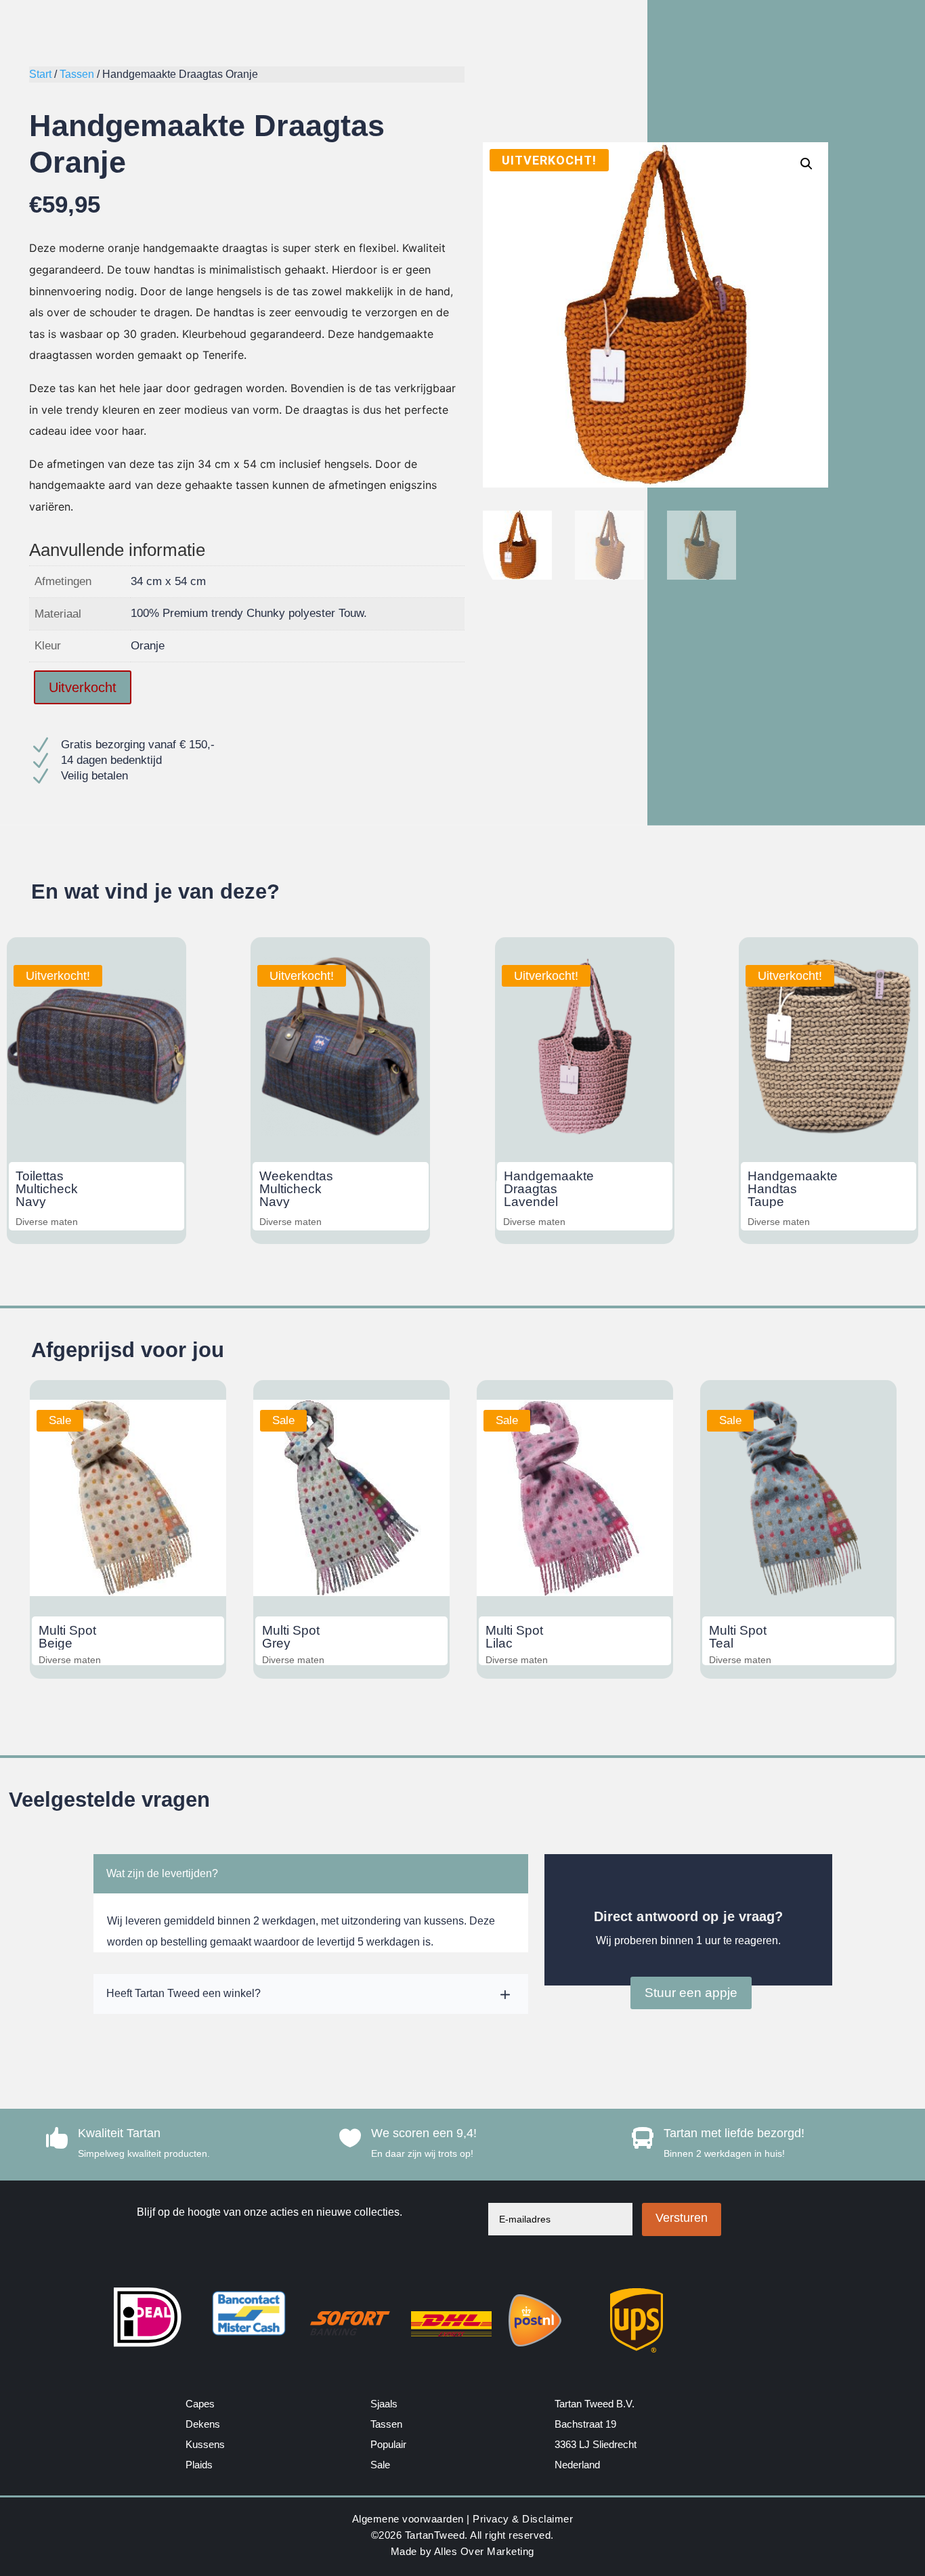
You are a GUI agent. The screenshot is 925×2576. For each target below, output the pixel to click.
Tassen (77, 74)
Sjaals (384, 2404)
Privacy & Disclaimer (523, 2519)
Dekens (203, 2424)
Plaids (199, 2465)
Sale (380, 2465)
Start (40, 74)
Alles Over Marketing (484, 2551)
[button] (806, 164)
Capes (200, 2404)
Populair (388, 2444)
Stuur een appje (691, 1993)
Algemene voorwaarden (408, 2519)
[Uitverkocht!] (96, 1133)
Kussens (205, 2444)
